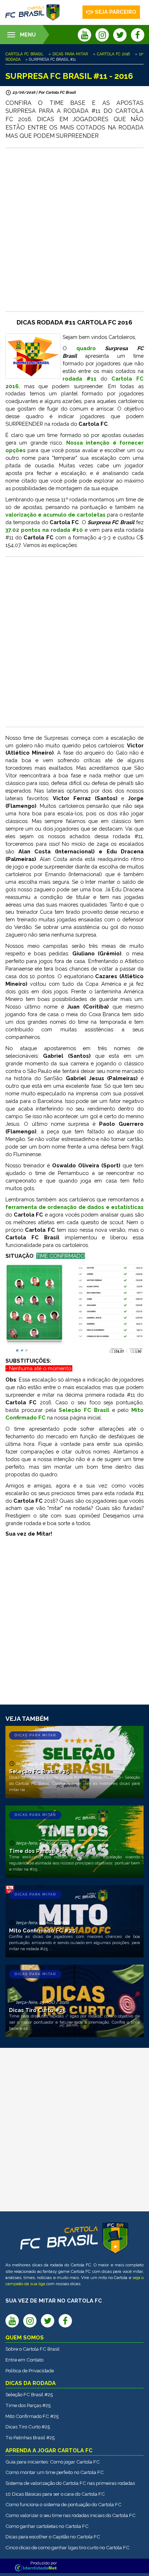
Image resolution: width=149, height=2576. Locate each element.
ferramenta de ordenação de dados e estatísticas (74, 1207)
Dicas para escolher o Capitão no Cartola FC (53, 2537)
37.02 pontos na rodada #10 (44, 530)
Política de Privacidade (30, 2371)
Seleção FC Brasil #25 (29, 2394)
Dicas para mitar (70, 54)
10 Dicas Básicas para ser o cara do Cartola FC (55, 2494)
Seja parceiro (116, 12)
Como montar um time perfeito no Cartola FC (55, 2472)
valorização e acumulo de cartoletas (56, 515)
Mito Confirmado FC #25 (32, 2416)
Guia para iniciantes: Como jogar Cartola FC (53, 2462)
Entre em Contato (24, 2360)
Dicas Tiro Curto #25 (28, 2427)
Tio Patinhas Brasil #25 (30, 2437)
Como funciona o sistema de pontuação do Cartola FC (63, 2504)
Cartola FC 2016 (113, 54)
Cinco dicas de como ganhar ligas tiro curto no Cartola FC (67, 2547)
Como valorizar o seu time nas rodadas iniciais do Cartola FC (71, 2515)
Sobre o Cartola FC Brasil (33, 2349)
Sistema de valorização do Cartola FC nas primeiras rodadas (70, 2483)
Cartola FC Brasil (24, 54)
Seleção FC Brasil (84, 1410)
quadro (86, 348)
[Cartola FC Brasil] (33, 12)
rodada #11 (80, 379)
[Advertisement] (74, 230)
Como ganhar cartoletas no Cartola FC (47, 2526)
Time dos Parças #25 (28, 2405)
